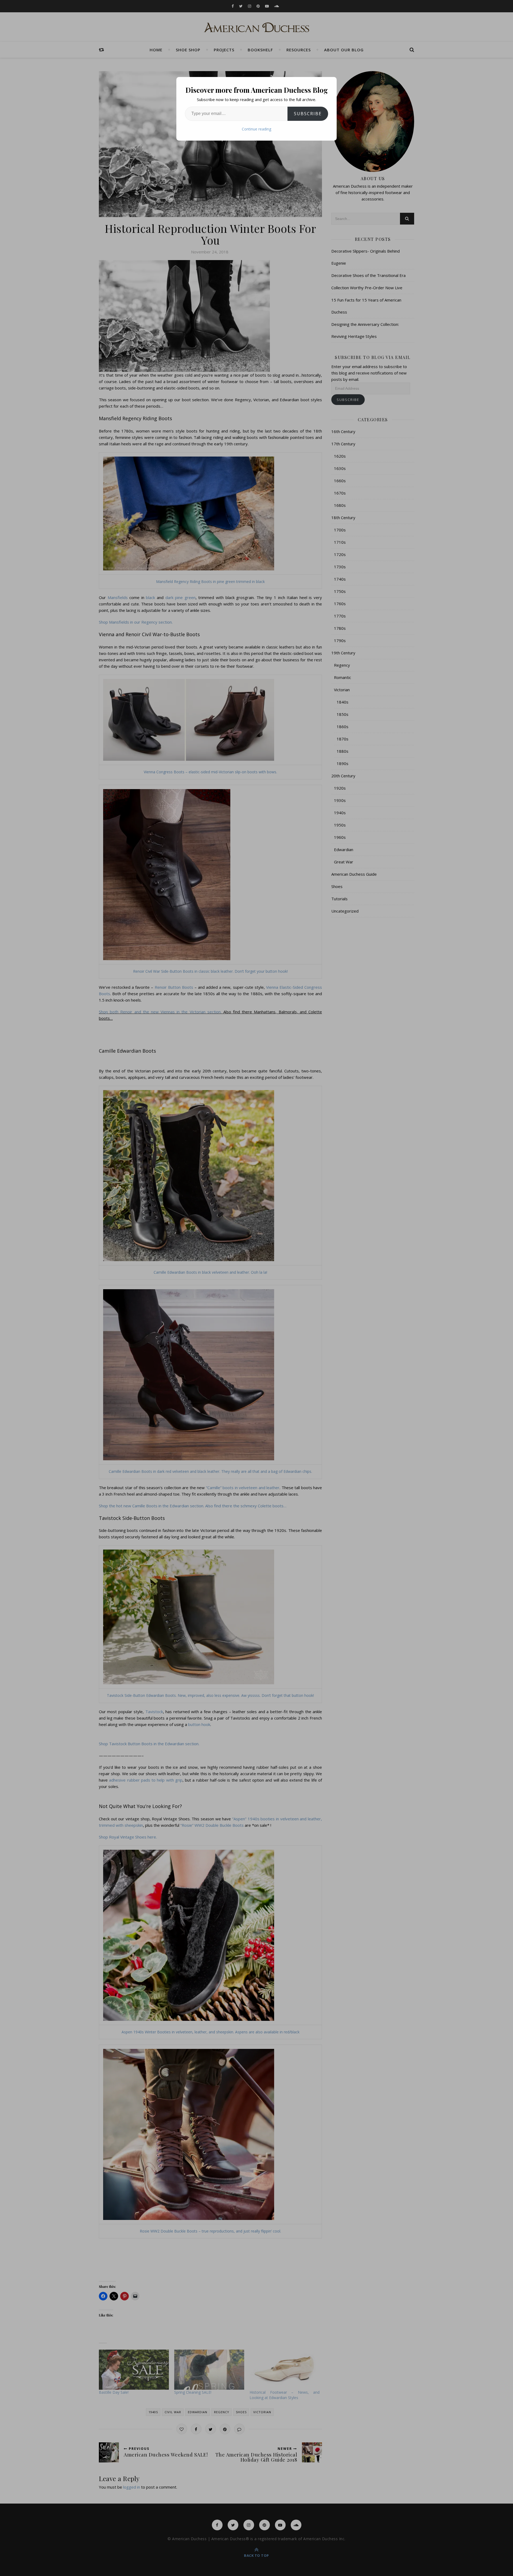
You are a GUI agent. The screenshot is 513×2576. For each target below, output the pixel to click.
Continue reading (256, 129)
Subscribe (308, 114)
